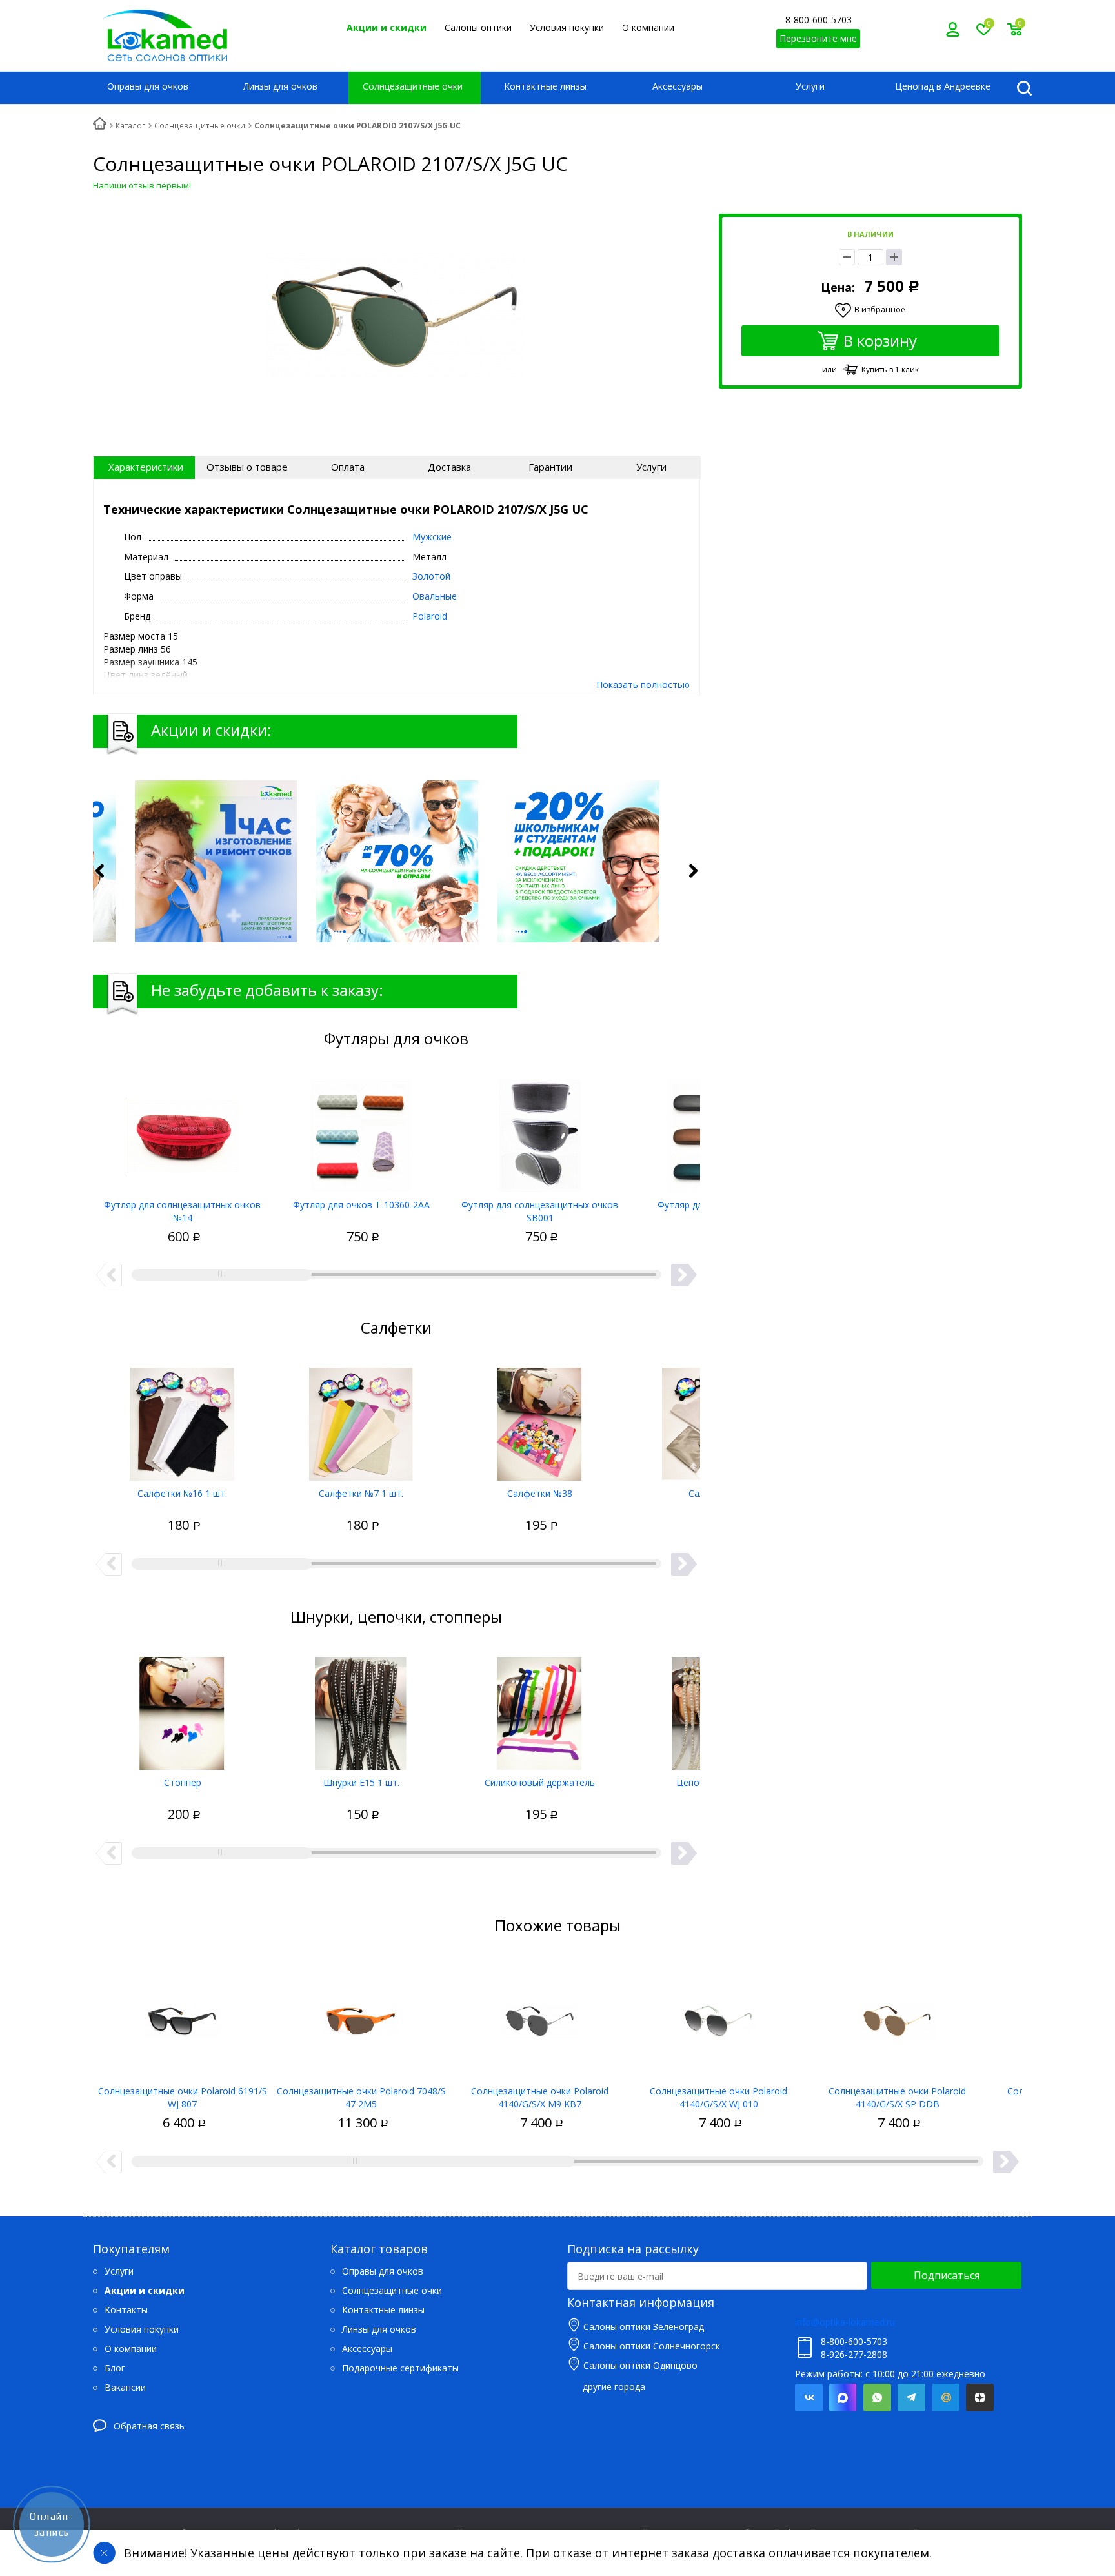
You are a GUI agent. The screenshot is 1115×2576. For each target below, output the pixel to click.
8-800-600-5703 (819, 20)
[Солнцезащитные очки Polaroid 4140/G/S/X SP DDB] (897, 2017)
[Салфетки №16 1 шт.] (182, 1419)
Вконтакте (809, 2398)
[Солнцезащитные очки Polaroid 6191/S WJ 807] (182, 2017)
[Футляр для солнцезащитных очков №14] (182, 1131)
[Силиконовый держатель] (540, 1709)
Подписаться (947, 2275)
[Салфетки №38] (540, 1419)
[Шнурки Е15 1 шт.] (361, 1709)
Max (843, 2398)
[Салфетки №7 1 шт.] (361, 1419)
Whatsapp (877, 2398)
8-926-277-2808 (854, 2354)
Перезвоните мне (818, 38)
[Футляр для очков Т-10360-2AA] (361, 1131)
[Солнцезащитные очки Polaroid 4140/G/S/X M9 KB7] (540, 2017)
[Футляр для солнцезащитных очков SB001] (540, 1131)
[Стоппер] (182, 1709)
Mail (946, 2398)
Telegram (911, 2398)
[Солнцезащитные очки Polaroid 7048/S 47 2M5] (361, 2017)
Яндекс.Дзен (980, 2398)
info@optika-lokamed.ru (845, 2322)
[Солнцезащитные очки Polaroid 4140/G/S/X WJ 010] (718, 2017)
